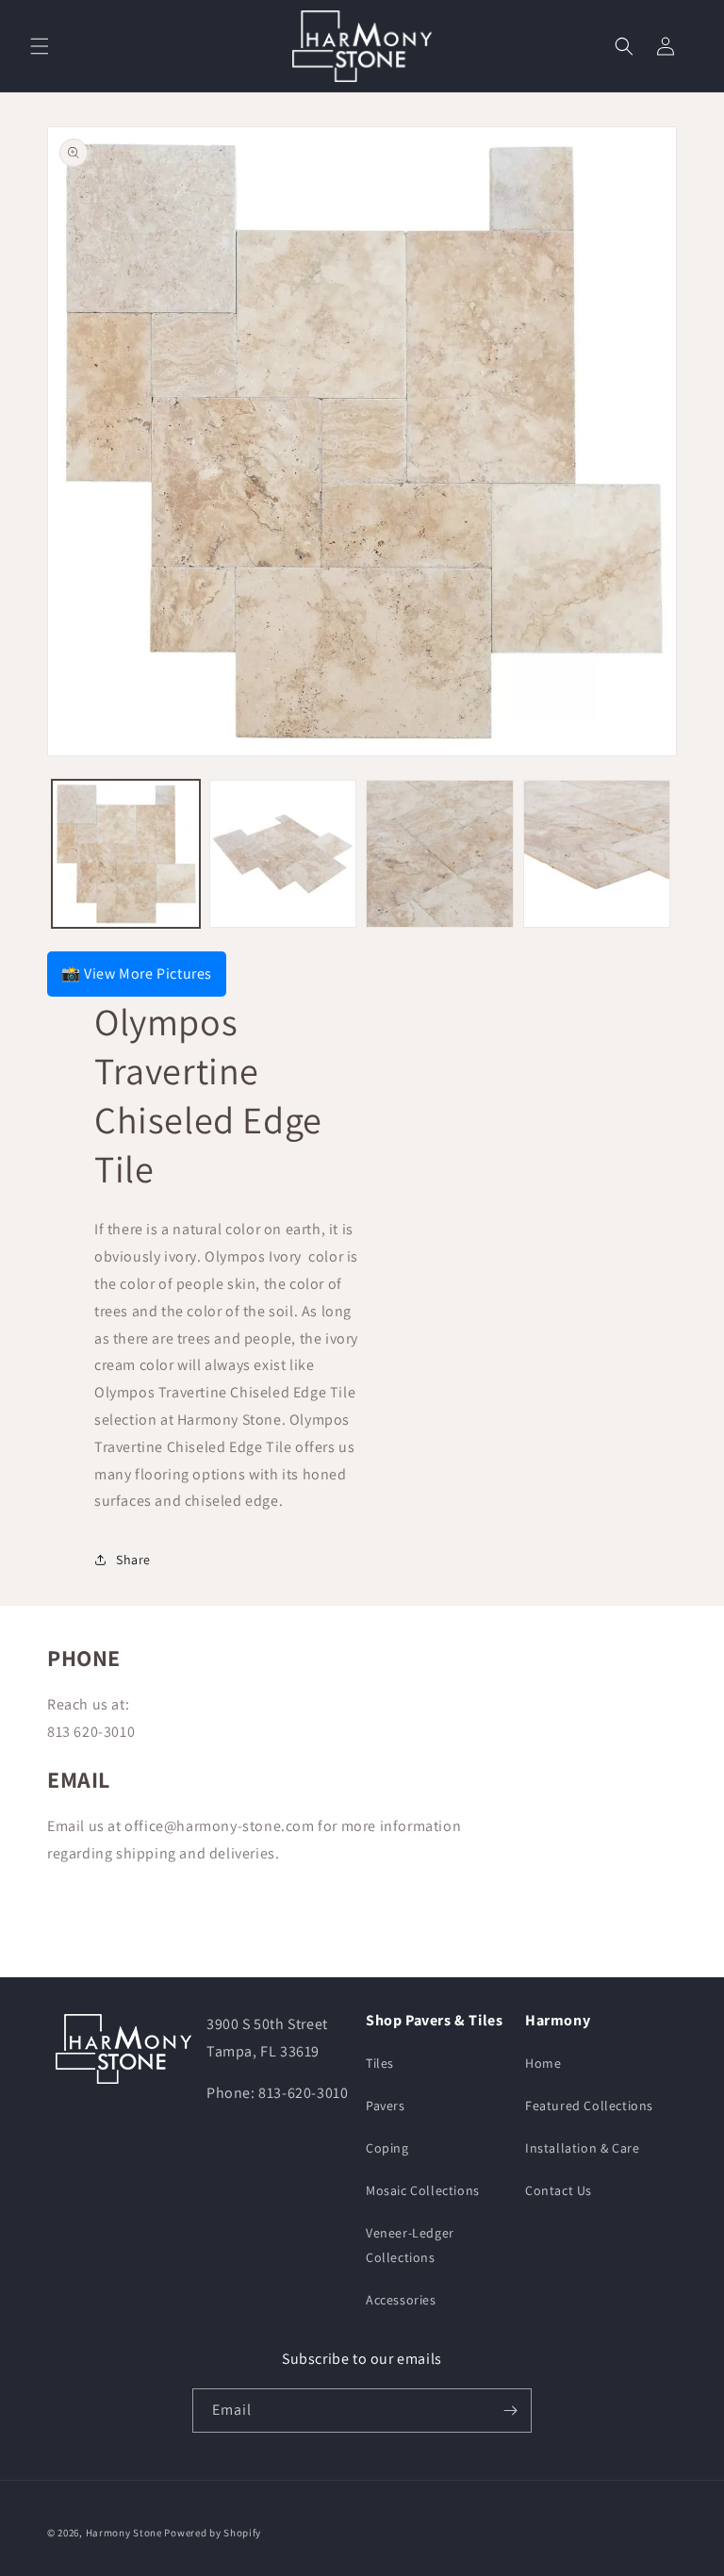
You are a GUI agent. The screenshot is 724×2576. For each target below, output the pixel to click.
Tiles (380, 2063)
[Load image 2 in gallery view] (283, 854)
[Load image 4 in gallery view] (597, 854)
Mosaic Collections (423, 2190)
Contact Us (559, 2190)
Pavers (386, 2105)
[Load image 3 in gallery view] (440, 854)
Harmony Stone (124, 2533)
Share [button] (133, 1560)
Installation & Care (582, 2148)
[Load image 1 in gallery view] (126, 854)
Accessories (401, 2300)
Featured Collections (589, 2105)
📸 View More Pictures (137, 974)
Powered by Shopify (213, 2533)
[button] (40, 46)
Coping (387, 2148)
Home (543, 2063)
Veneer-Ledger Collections (410, 2245)
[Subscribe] (510, 2411)
